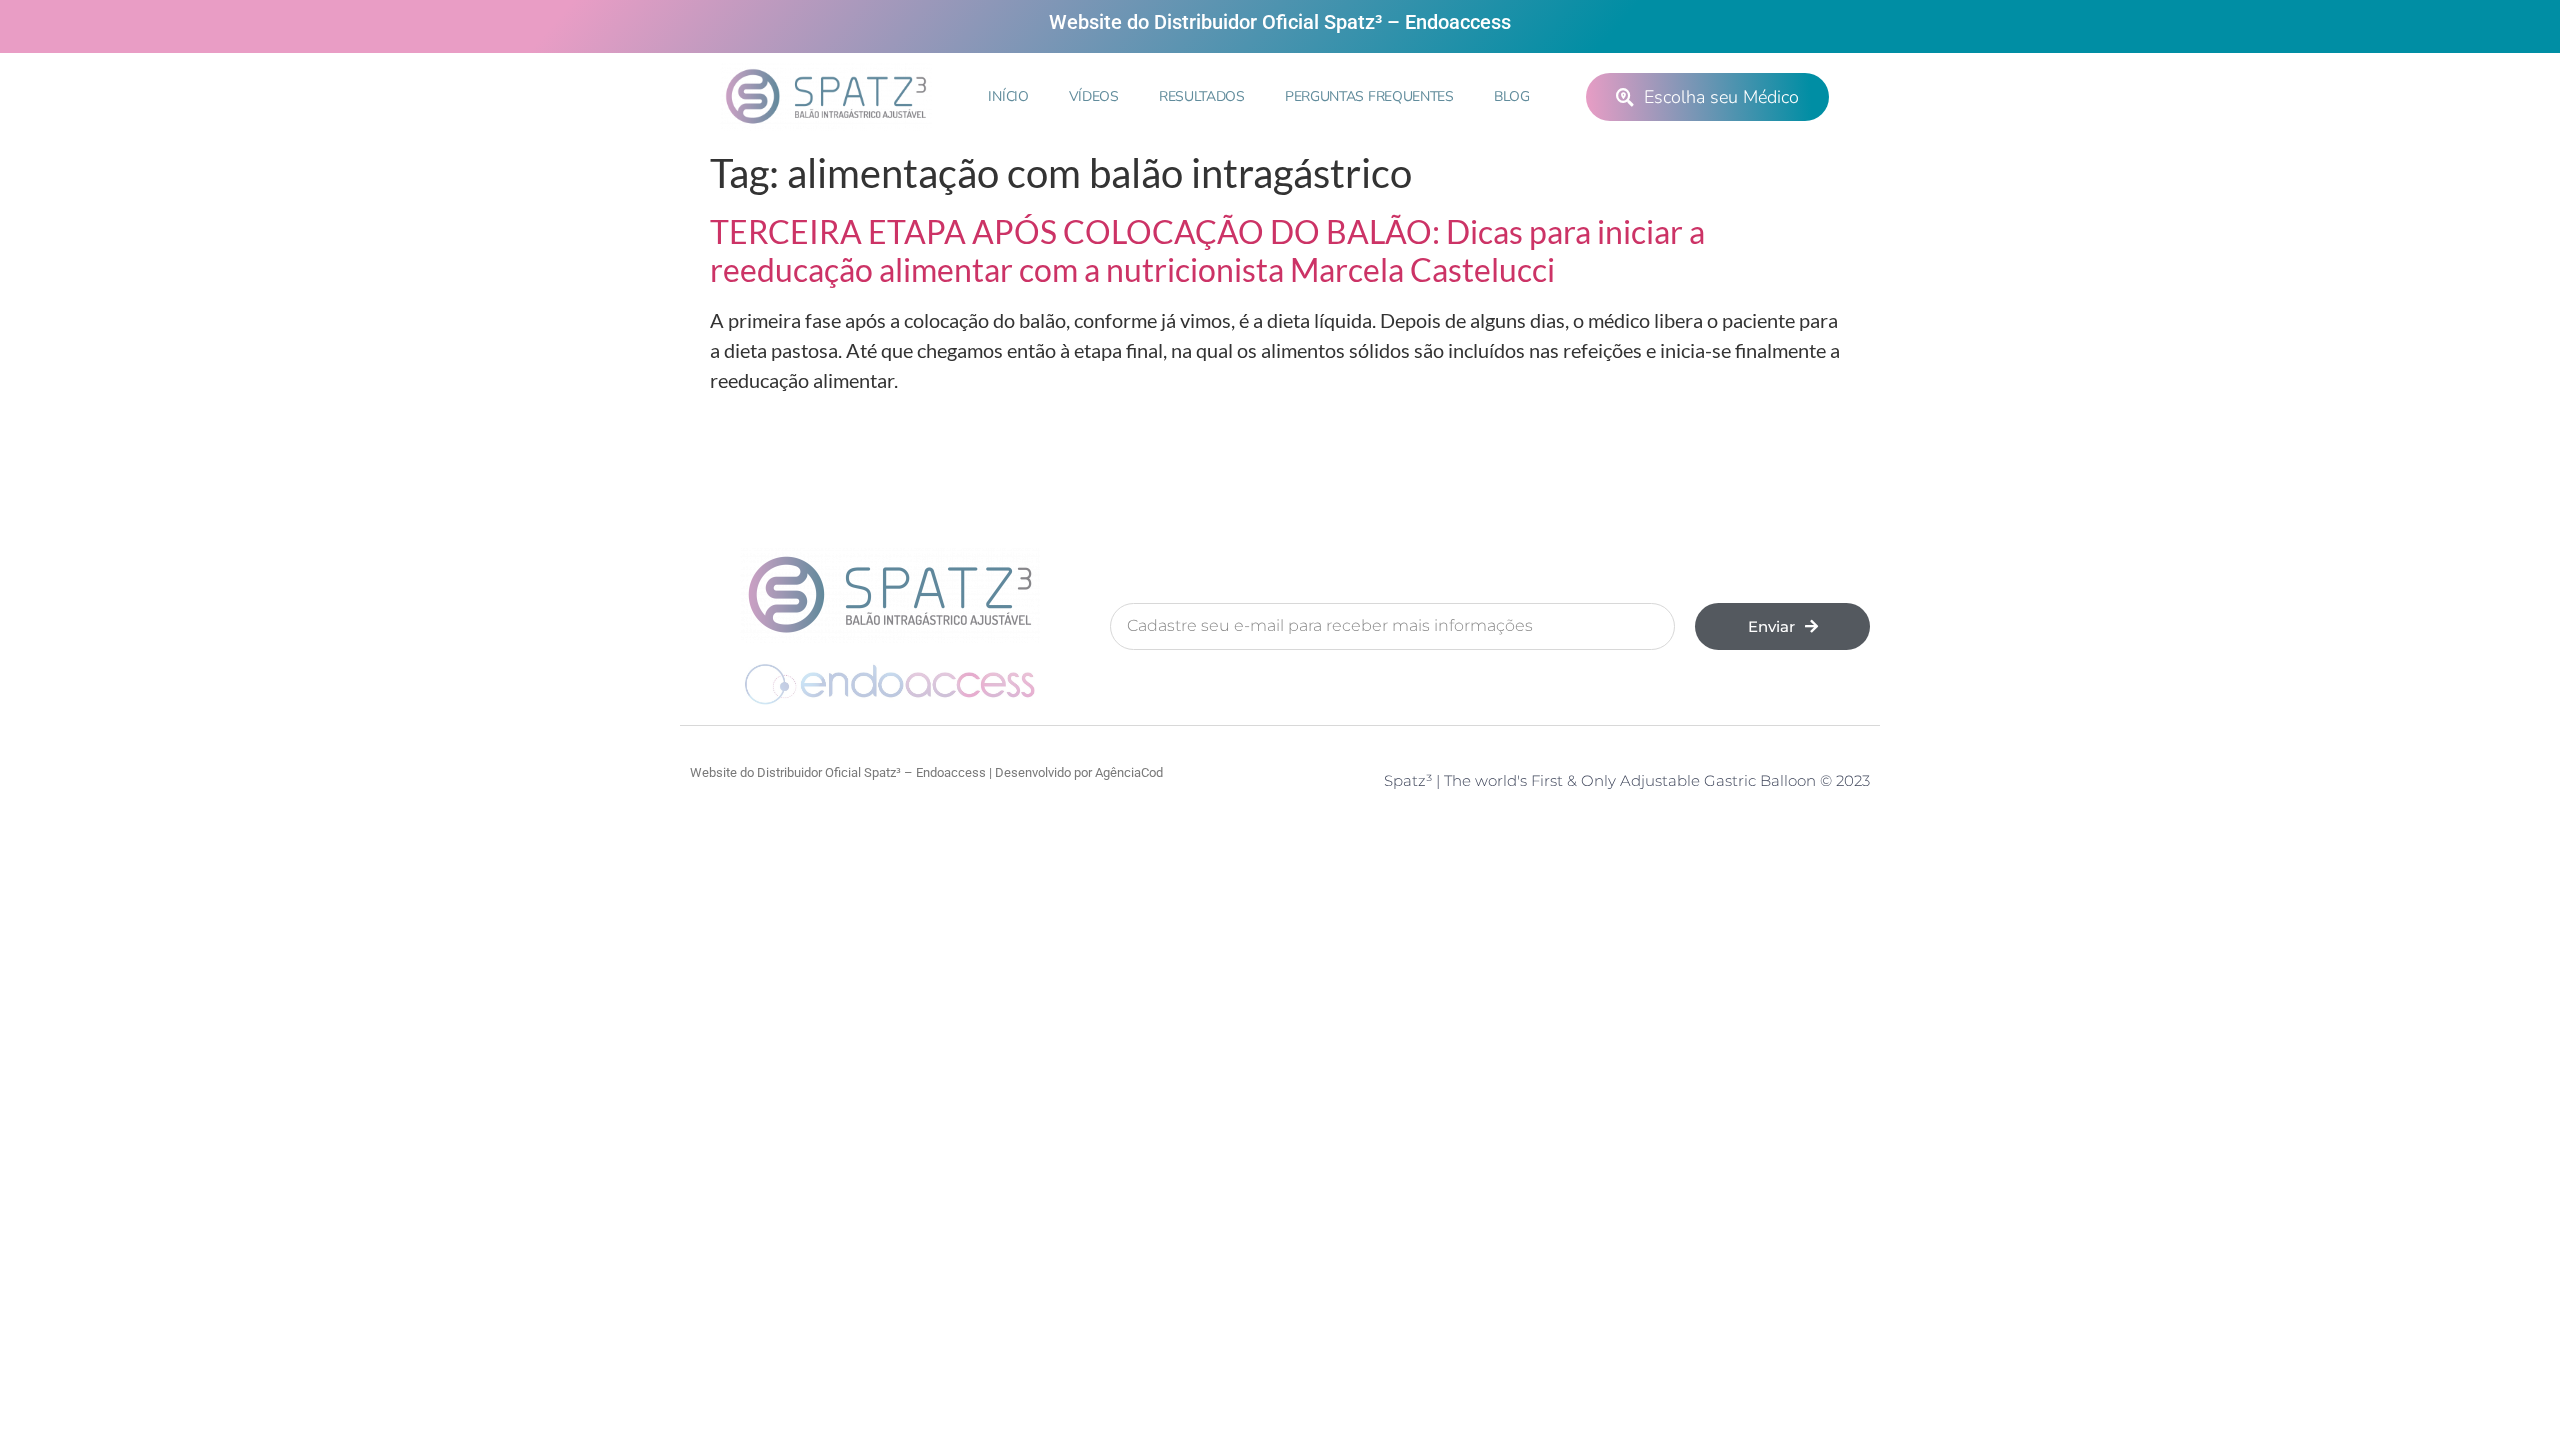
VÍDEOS (1094, 96)
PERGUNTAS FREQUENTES (1369, 96)
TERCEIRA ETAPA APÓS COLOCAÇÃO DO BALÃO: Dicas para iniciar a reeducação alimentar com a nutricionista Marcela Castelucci (1207, 250)
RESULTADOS (1202, 96)
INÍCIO (1008, 96)
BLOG (1512, 96)
